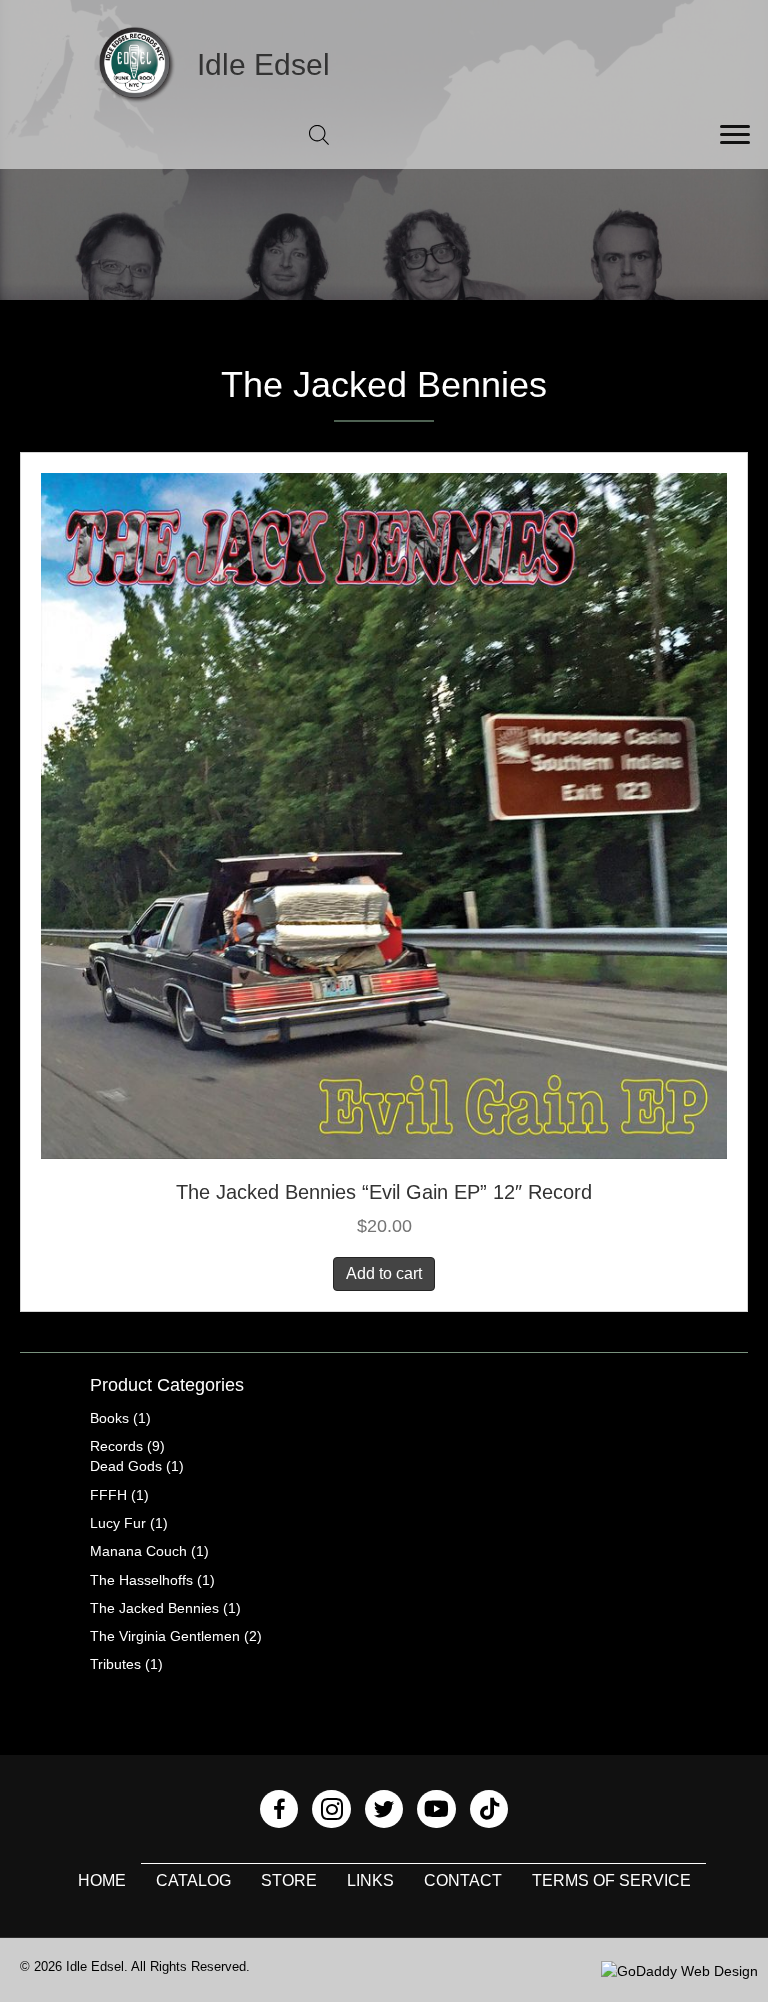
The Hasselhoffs (141, 1580)
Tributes (115, 1664)
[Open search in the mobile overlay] (319, 134)
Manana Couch (138, 1551)
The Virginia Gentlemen (165, 1636)
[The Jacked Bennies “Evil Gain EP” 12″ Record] (384, 815)
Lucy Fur (118, 1523)
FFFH (108, 1495)
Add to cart (384, 1273)
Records (116, 1446)
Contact (463, 1880)
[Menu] (735, 135)
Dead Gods (126, 1466)
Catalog (193, 1880)
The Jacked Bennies (154, 1608)
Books (109, 1418)
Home (102, 1880)
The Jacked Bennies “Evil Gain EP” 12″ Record (384, 1192)
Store (289, 1880)
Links (370, 1880)
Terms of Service (611, 1880)
